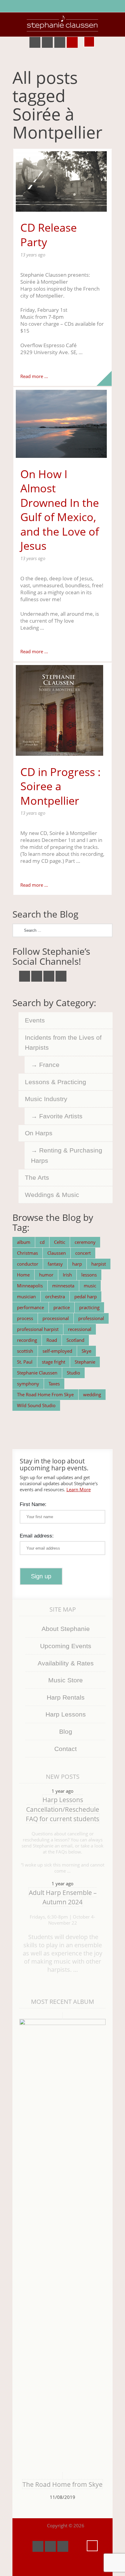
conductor (28, 1264)
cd (42, 1242)
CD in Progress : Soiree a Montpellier (61, 786)
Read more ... (34, 376)
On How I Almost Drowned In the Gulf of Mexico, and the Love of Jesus (60, 510)
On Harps (39, 1133)
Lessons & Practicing (56, 1082)
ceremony (85, 1242)
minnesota (63, 1286)
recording (27, 1340)
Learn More (79, 1489)
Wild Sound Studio (36, 1405)
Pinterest (60, 42)
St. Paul (25, 1362)
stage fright (54, 1362)
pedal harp (86, 1296)
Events (35, 1020)
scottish (25, 1351)
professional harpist (38, 1329)
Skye (86, 1351)
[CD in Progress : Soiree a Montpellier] (63, 710)
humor (46, 1275)
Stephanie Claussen (37, 1373)
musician (26, 1296)
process (25, 1318)
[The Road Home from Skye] (63, 2246)
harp (77, 1264)
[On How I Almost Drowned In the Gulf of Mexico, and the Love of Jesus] (63, 424)
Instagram (72, 42)
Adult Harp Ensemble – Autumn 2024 (63, 1897)
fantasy (55, 1264)
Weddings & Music (52, 1195)
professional (91, 1318)
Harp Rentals (66, 1697)
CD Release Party (49, 235)
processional (56, 1318)
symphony (28, 1384)
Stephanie (85, 1362)
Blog (66, 1731)
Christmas (27, 1253)
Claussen (57, 1253)
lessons (89, 1275)
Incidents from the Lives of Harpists (63, 1043)
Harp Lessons (66, 1714)
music (90, 1286)
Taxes (54, 1384)
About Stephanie (66, 1629)
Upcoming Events (66, 1646)
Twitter (25, 976)
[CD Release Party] (63, 181)
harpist (99, 1264)
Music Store (66, 1680)
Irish (67, 1275)
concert (83, 1253)
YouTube (47, 42)
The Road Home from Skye (62, 2484)
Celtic (60, 1242)
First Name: (33, 1504)
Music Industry (46, 1099)
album (24, 1242)
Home (23, 1275)
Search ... (89, 42)
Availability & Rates (66, 1663)
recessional (80, 1329)
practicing (89, 1307)
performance (30, 1307)
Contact (66, 1749)
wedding (92, 1394)
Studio (73, 1373)
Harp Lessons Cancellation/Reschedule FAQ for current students (62, 1809)
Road (52, 1340)
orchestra (55, 1296)
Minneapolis (30, 1286)
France (49, 1065)
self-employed (57, 1351)
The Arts (37, 1177)
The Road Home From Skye (45, 1394)
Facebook (35, 42)
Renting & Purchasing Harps (67, 1155)
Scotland (75, 1340)
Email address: (37, 1536)
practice (62, 1307)
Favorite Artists (61, 1116)
